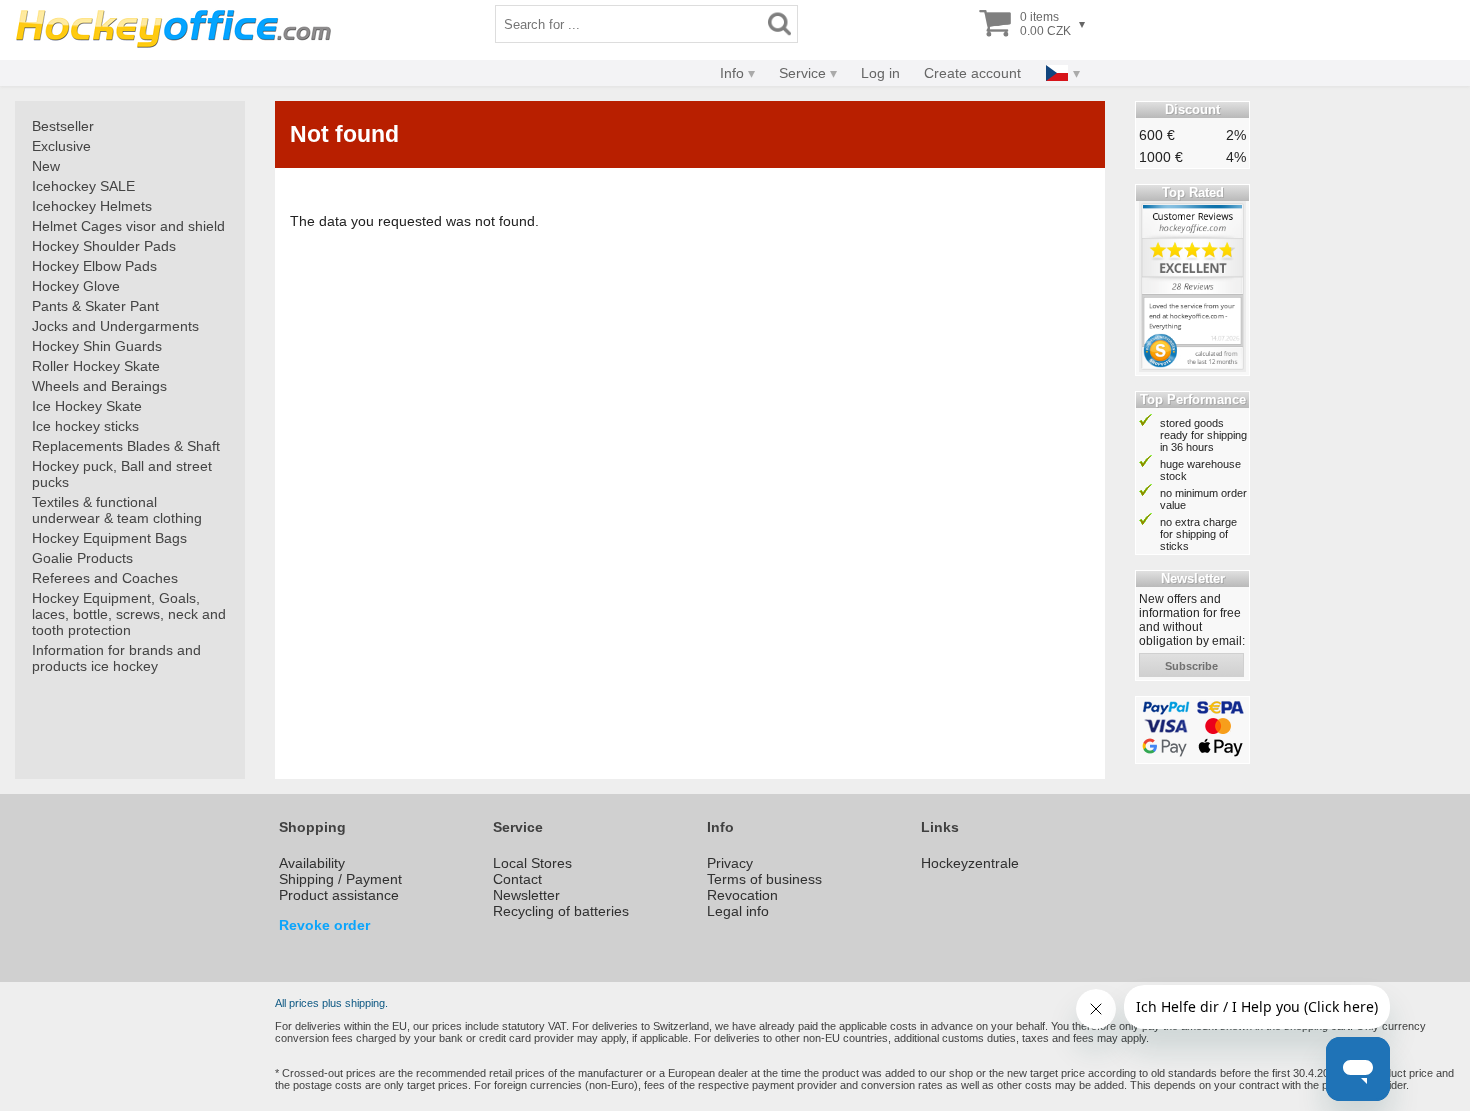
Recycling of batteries (561, 911)
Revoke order (324, 925)
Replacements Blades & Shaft (126, 446)
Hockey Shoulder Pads (104, 246)
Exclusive (61, 146)
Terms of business (764, 879)
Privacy (730, 863)
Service (802, 73)
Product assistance (339, 895)
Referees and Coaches (105, 578)
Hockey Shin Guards (97, 346)
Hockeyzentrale (970, 863)
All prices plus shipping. (331, 1003)
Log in (880, 73)
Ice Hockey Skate (87, 406)
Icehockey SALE (83, 186)
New (46, 166)
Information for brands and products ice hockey (116, 658)
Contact (517, 879)
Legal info (738, 911)
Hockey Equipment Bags (109, 538)
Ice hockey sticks (85, 426)
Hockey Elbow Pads (94, 266)
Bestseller (63, 126)
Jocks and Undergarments (115, 326)
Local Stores (532, 863)
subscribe (1191, 666)
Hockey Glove (76, 286)
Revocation (742, 895)
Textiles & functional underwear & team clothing (117, 510)
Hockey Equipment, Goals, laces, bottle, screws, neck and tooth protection (129, 614)
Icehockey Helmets (92, 206)
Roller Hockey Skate (96, 366)
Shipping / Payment (340, 879)
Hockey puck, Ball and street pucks (122, 474)
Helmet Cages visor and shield (128, 226)
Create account (972, 73)
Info (732, 73)
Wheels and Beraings (99, 386)
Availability (312, 863)
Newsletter (526, 895)
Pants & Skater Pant (95, 306)
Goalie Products (82, 558)
